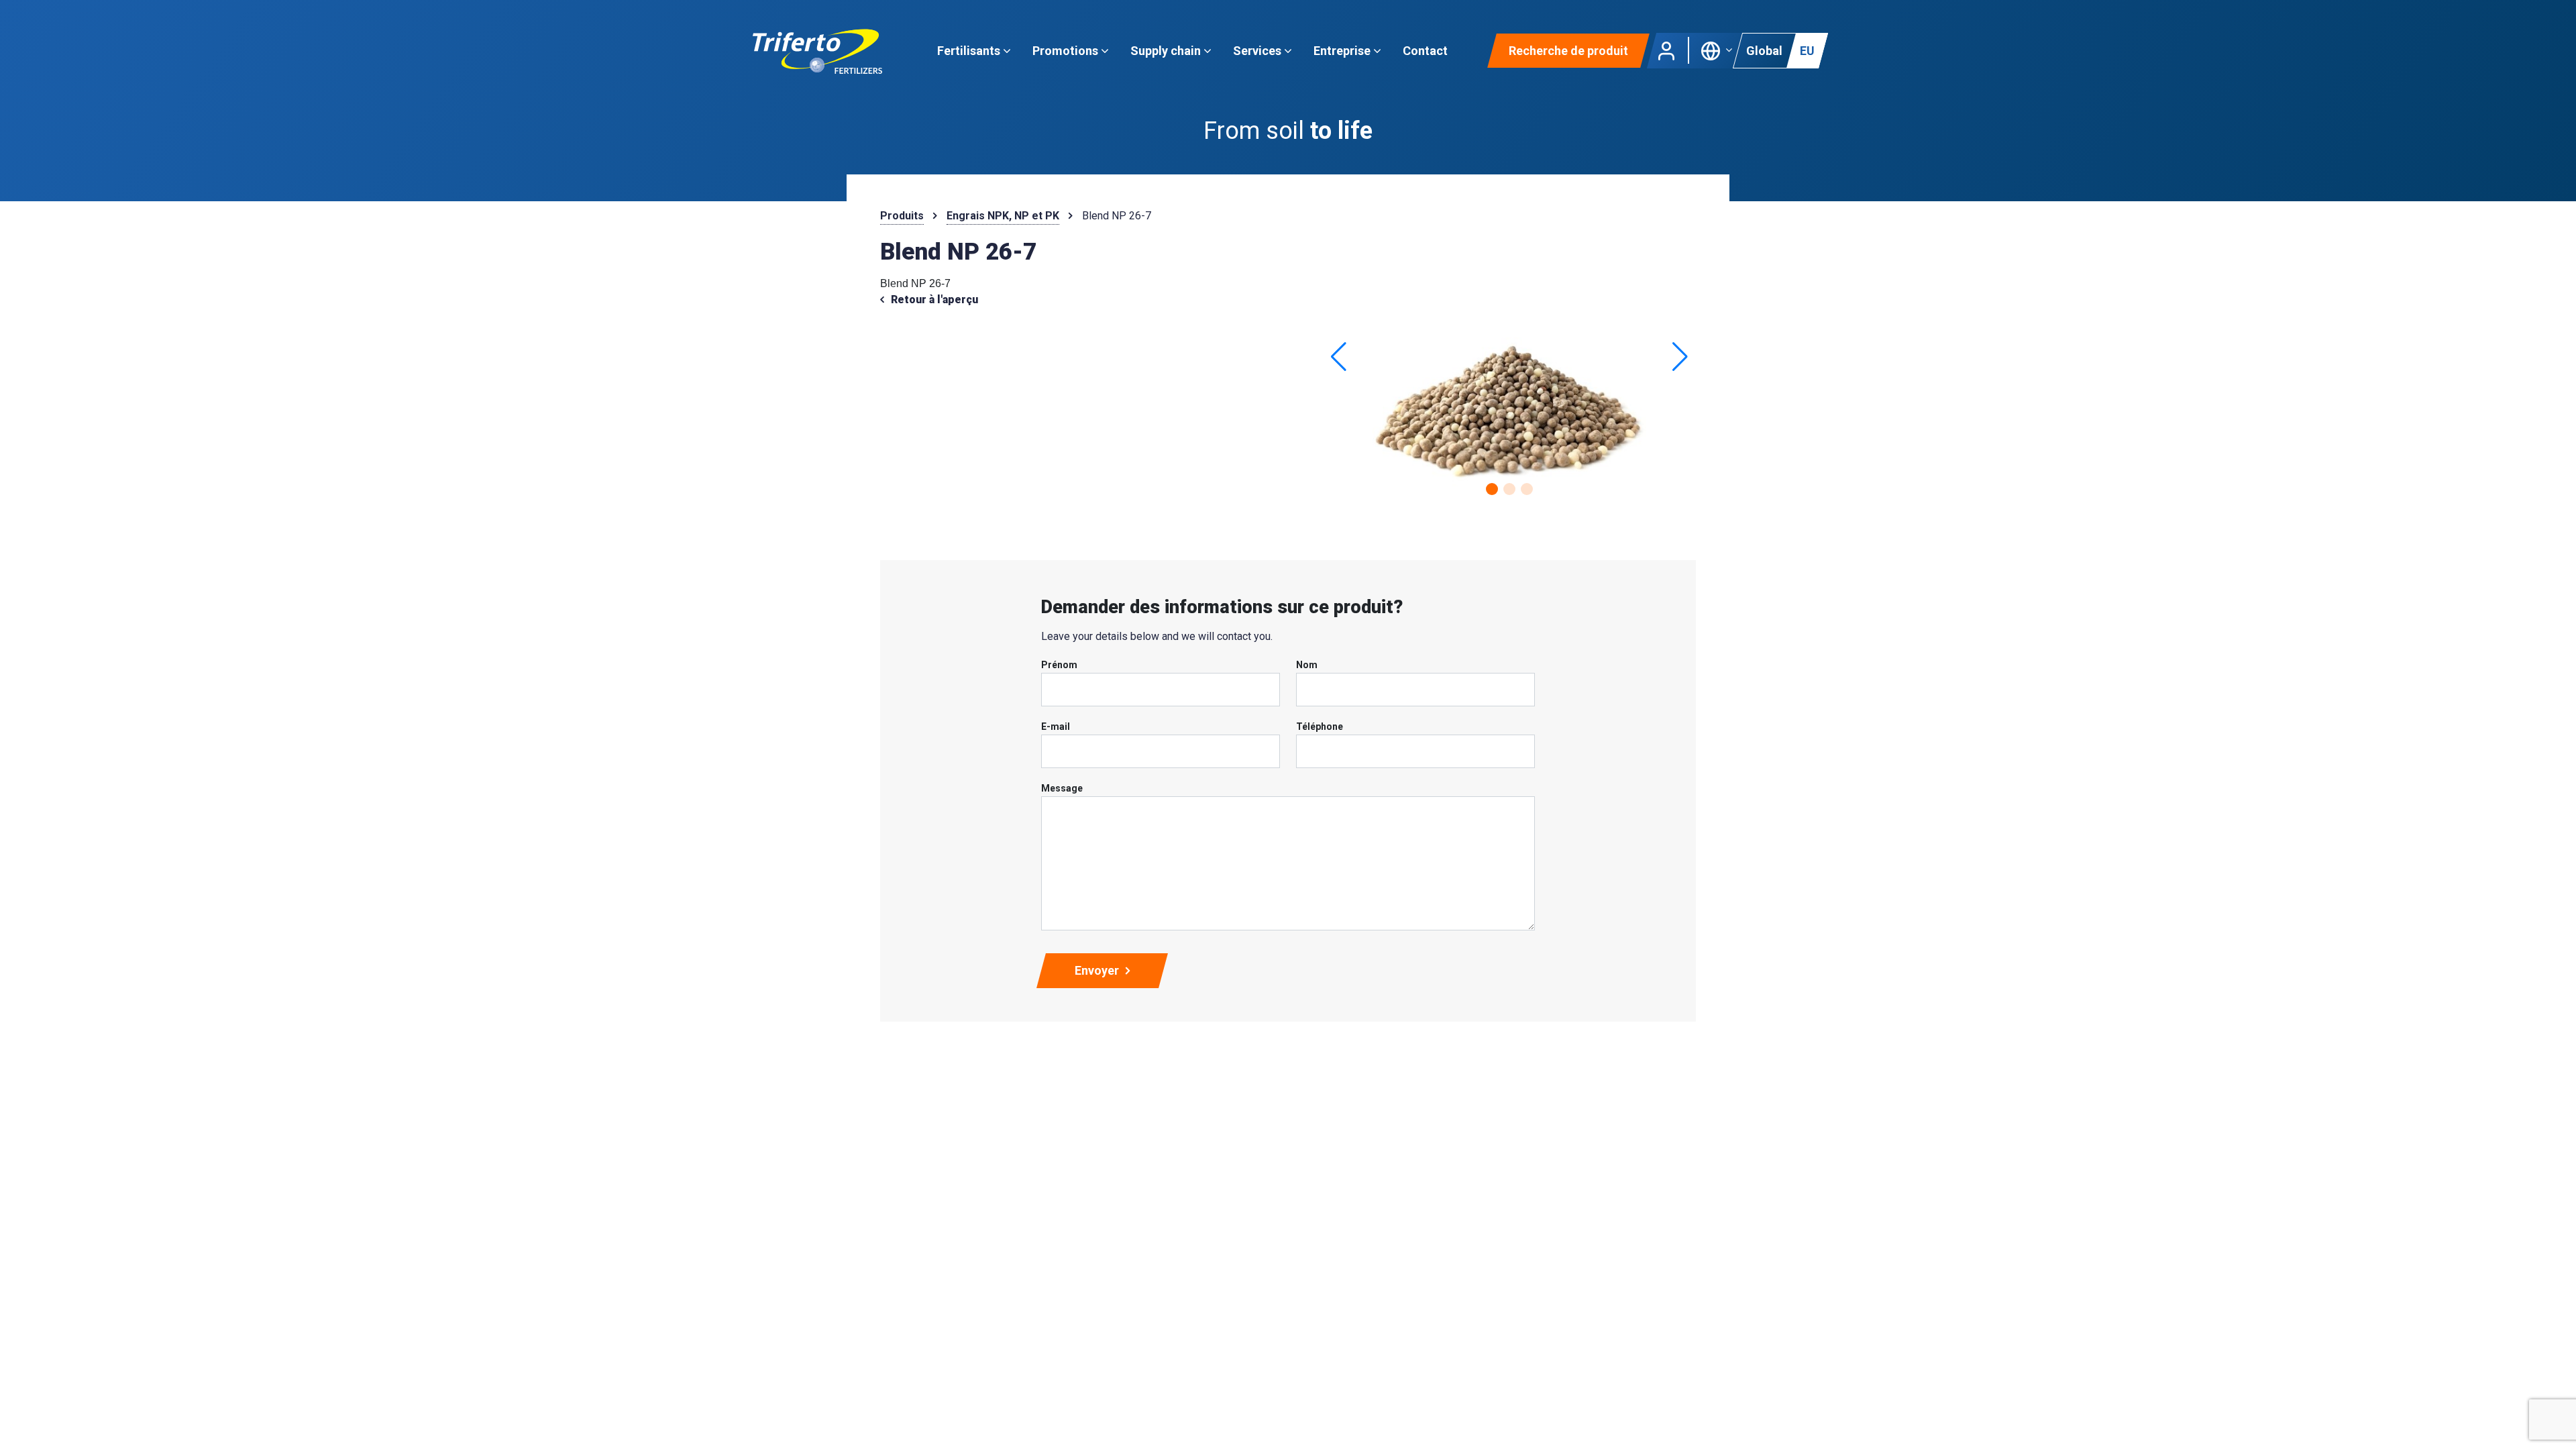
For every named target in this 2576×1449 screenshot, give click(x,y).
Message (1062, 788)
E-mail (1056, 727)
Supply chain (1167, 51)
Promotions (1067, 51)
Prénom (1059, 665)
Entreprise (1343, 51)
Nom (1307, 665)
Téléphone (1320, 727)
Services (1258, 51)
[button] (1717, 49)
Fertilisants (970, 51)
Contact (1425, 51)
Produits (902, 216)
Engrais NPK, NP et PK (1003, 216)
